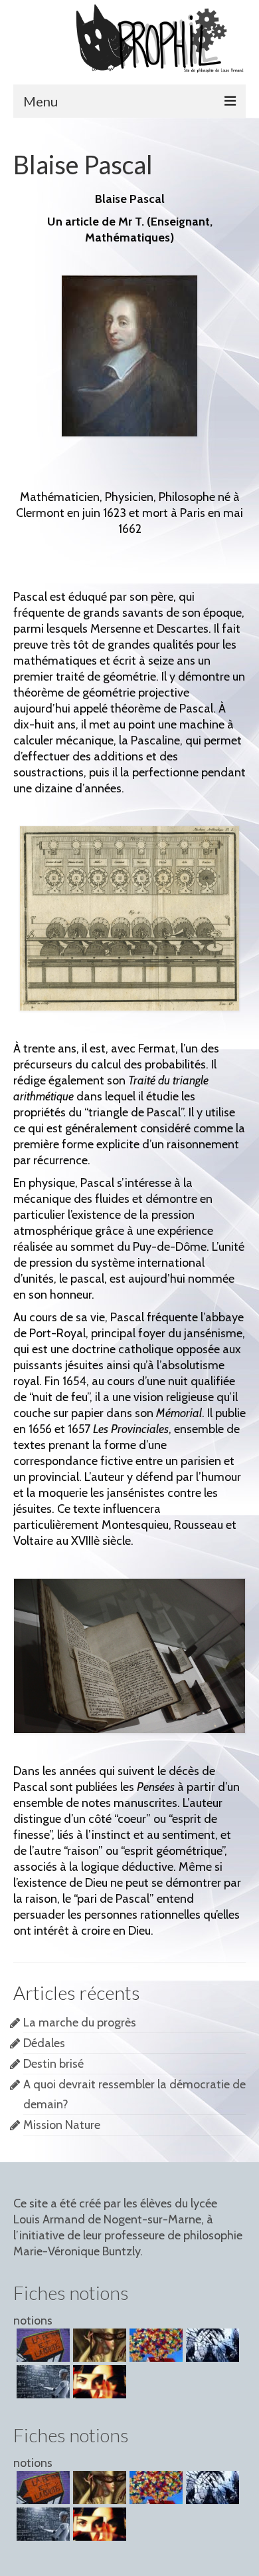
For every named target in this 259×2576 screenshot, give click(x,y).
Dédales (44, 2043)
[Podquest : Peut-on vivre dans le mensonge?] (98, 2345)
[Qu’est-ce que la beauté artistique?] (154, 2345)
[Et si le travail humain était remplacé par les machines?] (42, 2382)
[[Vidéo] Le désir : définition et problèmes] (98, 2382)
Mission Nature (62, 2125)
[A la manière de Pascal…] (211, 2345)
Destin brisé (53, 2064)
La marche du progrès (80, 2022)
